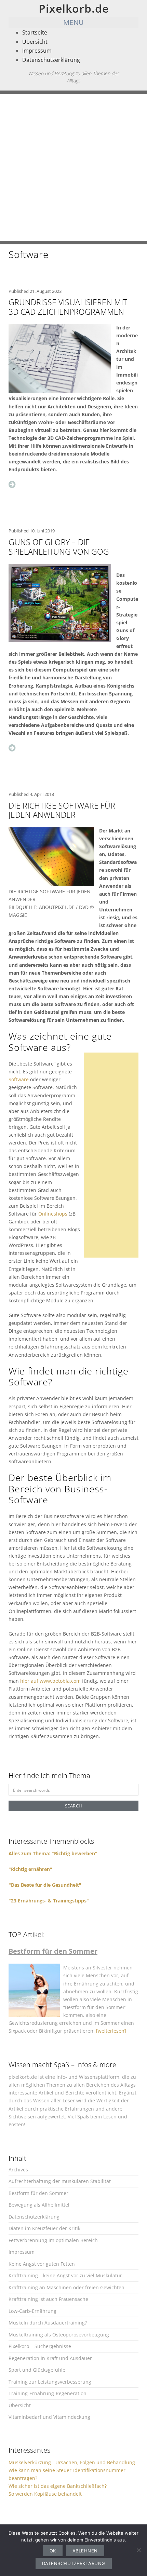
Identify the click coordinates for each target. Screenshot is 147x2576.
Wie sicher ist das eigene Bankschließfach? (58, 2486)
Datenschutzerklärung (51, 60)
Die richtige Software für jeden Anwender (62, 810)
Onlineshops (53, 1214)
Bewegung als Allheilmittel (39, 2205)
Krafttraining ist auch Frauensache (48, 2299)
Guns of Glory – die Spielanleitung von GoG (59, 547)
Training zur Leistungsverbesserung (50, 2382)
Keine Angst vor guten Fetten (42, 2264)
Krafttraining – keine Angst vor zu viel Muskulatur (65, 2275)
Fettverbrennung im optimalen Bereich (53, 2240)
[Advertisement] (73, 167)
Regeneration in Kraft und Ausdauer (50, 2358)
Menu (74, 22)
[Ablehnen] (138, 2550)
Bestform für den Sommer (38, 2193)
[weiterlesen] (111, 2031)
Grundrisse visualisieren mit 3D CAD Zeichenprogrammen (68, 307)
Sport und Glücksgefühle (37, 2370)
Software (19, 1079)
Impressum (37, 51)
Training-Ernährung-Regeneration (48, 2393)
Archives (18, 2170)
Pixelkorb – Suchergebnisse (40, 2346)
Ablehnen (85, 2551)
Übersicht (35, 42)
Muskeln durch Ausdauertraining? (48, 2323)
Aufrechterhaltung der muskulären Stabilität (60, 2181)
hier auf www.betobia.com (50, 1681)
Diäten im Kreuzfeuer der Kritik (44, 2228)
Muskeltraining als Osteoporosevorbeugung (59, 2335)
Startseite (35, 32)
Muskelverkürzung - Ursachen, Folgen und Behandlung (72, 2462)
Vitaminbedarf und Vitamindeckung (49, 2417)
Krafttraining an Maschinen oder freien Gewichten (66, 2287)
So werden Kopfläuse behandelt (45, 2494)
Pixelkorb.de (74, 8)
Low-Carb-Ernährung (32, 2311)
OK (53, 2551)
